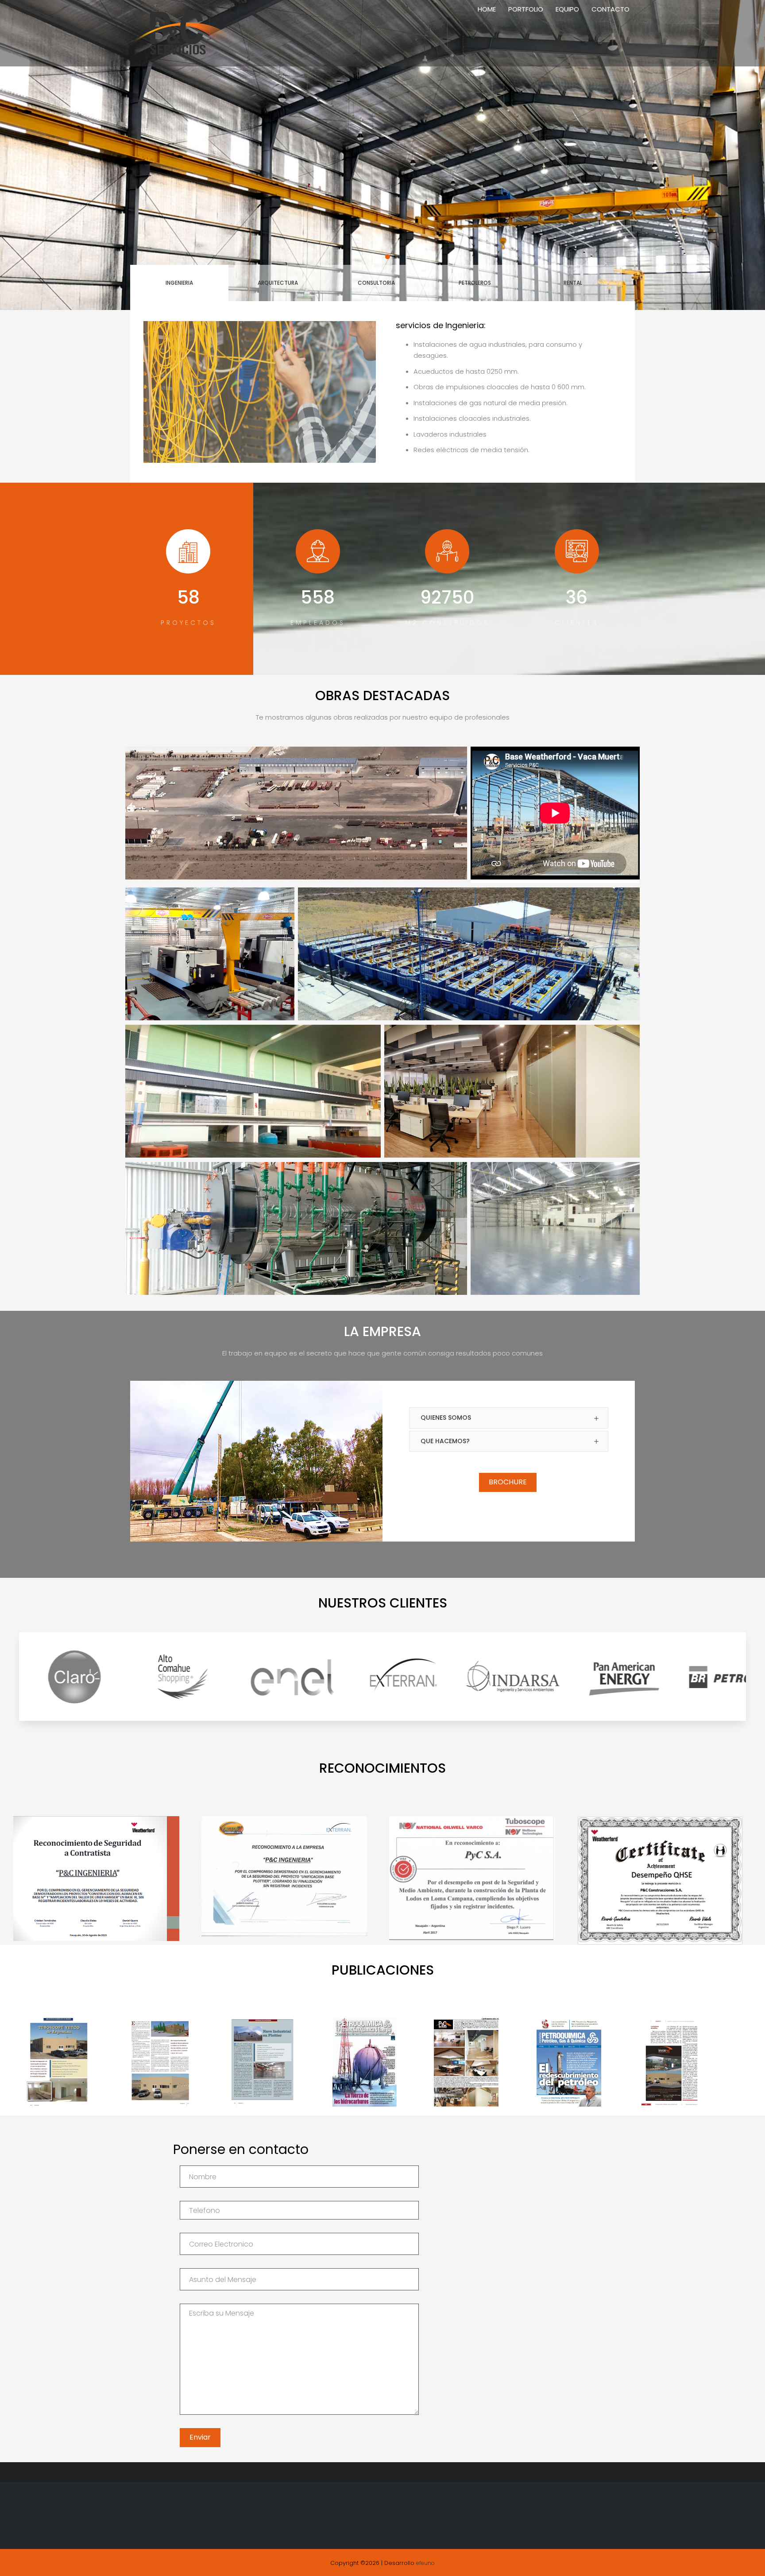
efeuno (425, 2563)
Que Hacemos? (445, 1441)
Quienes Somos (446, 1418)
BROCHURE (508, 1482)
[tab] (509, 1418)
